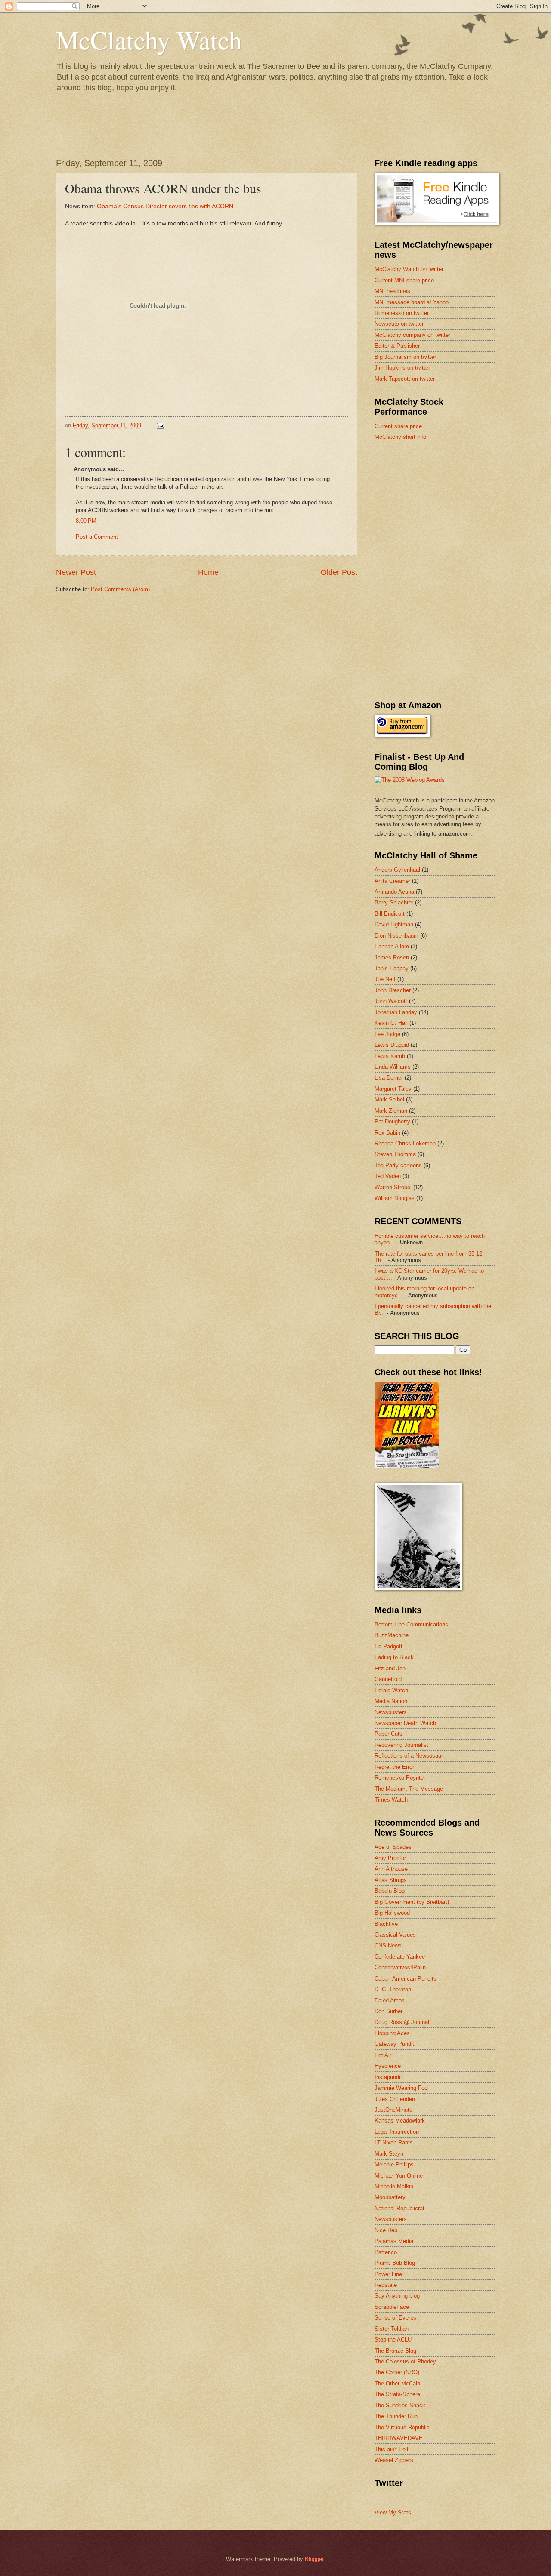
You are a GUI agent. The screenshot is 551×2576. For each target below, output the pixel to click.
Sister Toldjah (392, 2329)
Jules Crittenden (395, 2099)
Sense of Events (395, 2318)
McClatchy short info (400, 437)
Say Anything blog (397, 2296)
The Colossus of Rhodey (405, 2362)
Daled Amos (390, 2001)
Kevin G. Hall (391, 1023)
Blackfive (386, 1924)
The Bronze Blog (395, 2351)
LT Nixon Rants (394, 2143)
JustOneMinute (393, 2110)
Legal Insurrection (397, 2132)
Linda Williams (393, 1067)
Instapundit (388, 2077)
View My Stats (393, 2513)
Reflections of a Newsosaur (409, 1756)
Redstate (386, 2285)
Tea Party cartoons (398, 1165)
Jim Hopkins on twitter (402, 368)
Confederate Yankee (400, 1957)
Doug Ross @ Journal (402, 2022)
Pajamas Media (394, 2241)
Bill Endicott (390, 914)
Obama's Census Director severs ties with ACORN (165, 206)
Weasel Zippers (394, 2460)
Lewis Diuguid (392, 1045)
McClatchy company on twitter (412, 335)
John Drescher (393, 990)
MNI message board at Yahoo (412, 302)
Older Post (339, 572)
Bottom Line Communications (411, 1624)
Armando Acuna (394, 892)
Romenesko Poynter (400, 1778)
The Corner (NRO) (397, 2372)
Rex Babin (387, 1133)
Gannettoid (388, 1679)
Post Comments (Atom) (120, 589)
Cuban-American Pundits (406, 1979)
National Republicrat (399, 2208)
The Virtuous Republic (402, 2427)
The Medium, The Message (409, 1789)
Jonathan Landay (396, 1012)
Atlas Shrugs (391, 1880)
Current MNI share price (404, 280)
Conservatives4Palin (400, 1967)
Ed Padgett (388, 1646)
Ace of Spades (393, 1847)
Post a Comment (97, 537)
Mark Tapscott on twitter (405, 379)
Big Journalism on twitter (405, 357)
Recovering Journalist (401, 1745)
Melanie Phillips (394, 2164)
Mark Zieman (391, 1111)
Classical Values (395, 1935)
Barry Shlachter (394, 902)
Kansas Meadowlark (400, 2121)
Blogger (314, 2559)
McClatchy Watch (149, 40)
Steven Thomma (395, 1154)
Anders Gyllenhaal (397, 870)
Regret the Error (394, 1767)
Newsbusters (391, 1712)
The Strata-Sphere (397, 2394)
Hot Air (383, 2055)
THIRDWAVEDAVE (399, 2438)
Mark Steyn (389, 2154)
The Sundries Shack (400, 2405)
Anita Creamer (392, 881)
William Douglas (395, 1198)
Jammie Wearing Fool (402, 2088)
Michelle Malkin (394, 2186)
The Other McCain (397, 2383)
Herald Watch (391, 1690)
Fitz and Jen (390, 1668)
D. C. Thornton (393, 1989)
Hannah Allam (392, 946)
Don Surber (388, 2011)
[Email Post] (160, 425)
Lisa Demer (389, 1078)
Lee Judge (387, 1034)
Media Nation (391, 1701)
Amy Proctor (390, 1858)
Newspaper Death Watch (405, 1723)
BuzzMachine (392, 1635)
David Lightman (394, 924)
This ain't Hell (391, 2449)
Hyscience (388, 2066)
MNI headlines (392, 291)
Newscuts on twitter (399, 324)
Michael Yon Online (399, 2176)
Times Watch (391, 1800)
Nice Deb (386, 2230)
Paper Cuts (388, 1734)
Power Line (388, 2274)
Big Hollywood (392, 1913)
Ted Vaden (388, 1176)
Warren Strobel (393, 1187)
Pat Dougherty (392, 1121)
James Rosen (392, 958)
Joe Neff (385, 979)
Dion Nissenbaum (396, 936)
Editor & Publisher (397, 346)
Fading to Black (394, 1657)
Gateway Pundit (394, 2044)
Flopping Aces (392, 2033)
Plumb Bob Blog (395, 2263)
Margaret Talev (393, 1089)
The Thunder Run (396, 2416)
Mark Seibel (389, 1100)
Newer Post (76, 572)
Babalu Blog (390, 1891)
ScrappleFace (392, 2307)
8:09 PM (86, 521)
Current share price (398, 426)
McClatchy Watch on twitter (409, 269)
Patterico (386, 2252)
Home (208, 572)
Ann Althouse (391, 1869)
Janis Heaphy (392, 968)
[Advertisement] (439, 509)
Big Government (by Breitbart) (412, 1902)
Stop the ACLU (393, 2340)
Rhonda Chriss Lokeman (405, 1143)
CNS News (388, 1945)
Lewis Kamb (390, 1056)
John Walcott (391, 1001)
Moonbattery (390, 2197)
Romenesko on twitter (402, 313)
